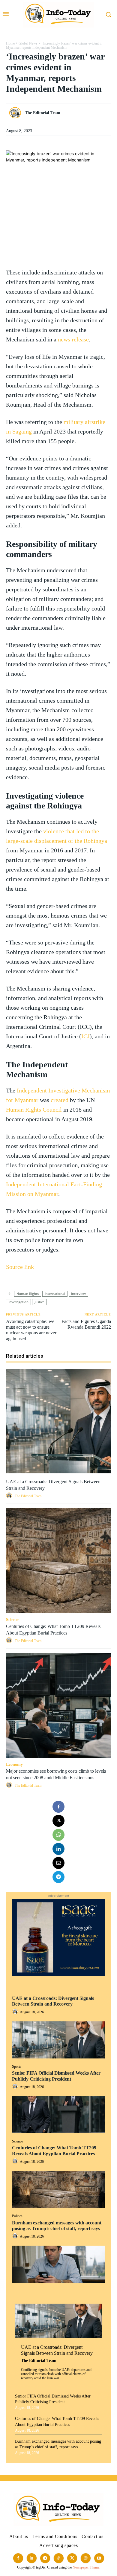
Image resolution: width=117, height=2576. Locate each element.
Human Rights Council (34, 1110)
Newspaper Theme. (86, 2567)
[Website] (86, 2558)
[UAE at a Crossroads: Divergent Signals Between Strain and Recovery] (58, 2040)
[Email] (58, 1863)
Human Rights (28, 1294)
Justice (39, 1302)
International (55, 1294)
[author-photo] (16, 2012)
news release (73, 339)
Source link (20, 1267)
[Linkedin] (58, 1849)
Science (17, 2141)
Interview (78, 1294)
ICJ (85, 1036)
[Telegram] (58, 1877)
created (60, 1100)
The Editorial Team (39, 2361)
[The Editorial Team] (16, 113)
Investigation (18, 1302)
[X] (58, 1821)
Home (10, 43)
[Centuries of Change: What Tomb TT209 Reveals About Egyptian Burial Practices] (58, 2189)
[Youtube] (99, 2558)
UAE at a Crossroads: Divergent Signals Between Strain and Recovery (53, 2001)
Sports (17, 2067)
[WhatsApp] (58, 1835)
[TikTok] (59, 2558)
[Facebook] (58, 1807)
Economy (14, 1764)
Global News (28, 43)
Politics (17, 2216)
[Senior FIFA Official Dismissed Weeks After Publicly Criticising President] (58, 2115)
